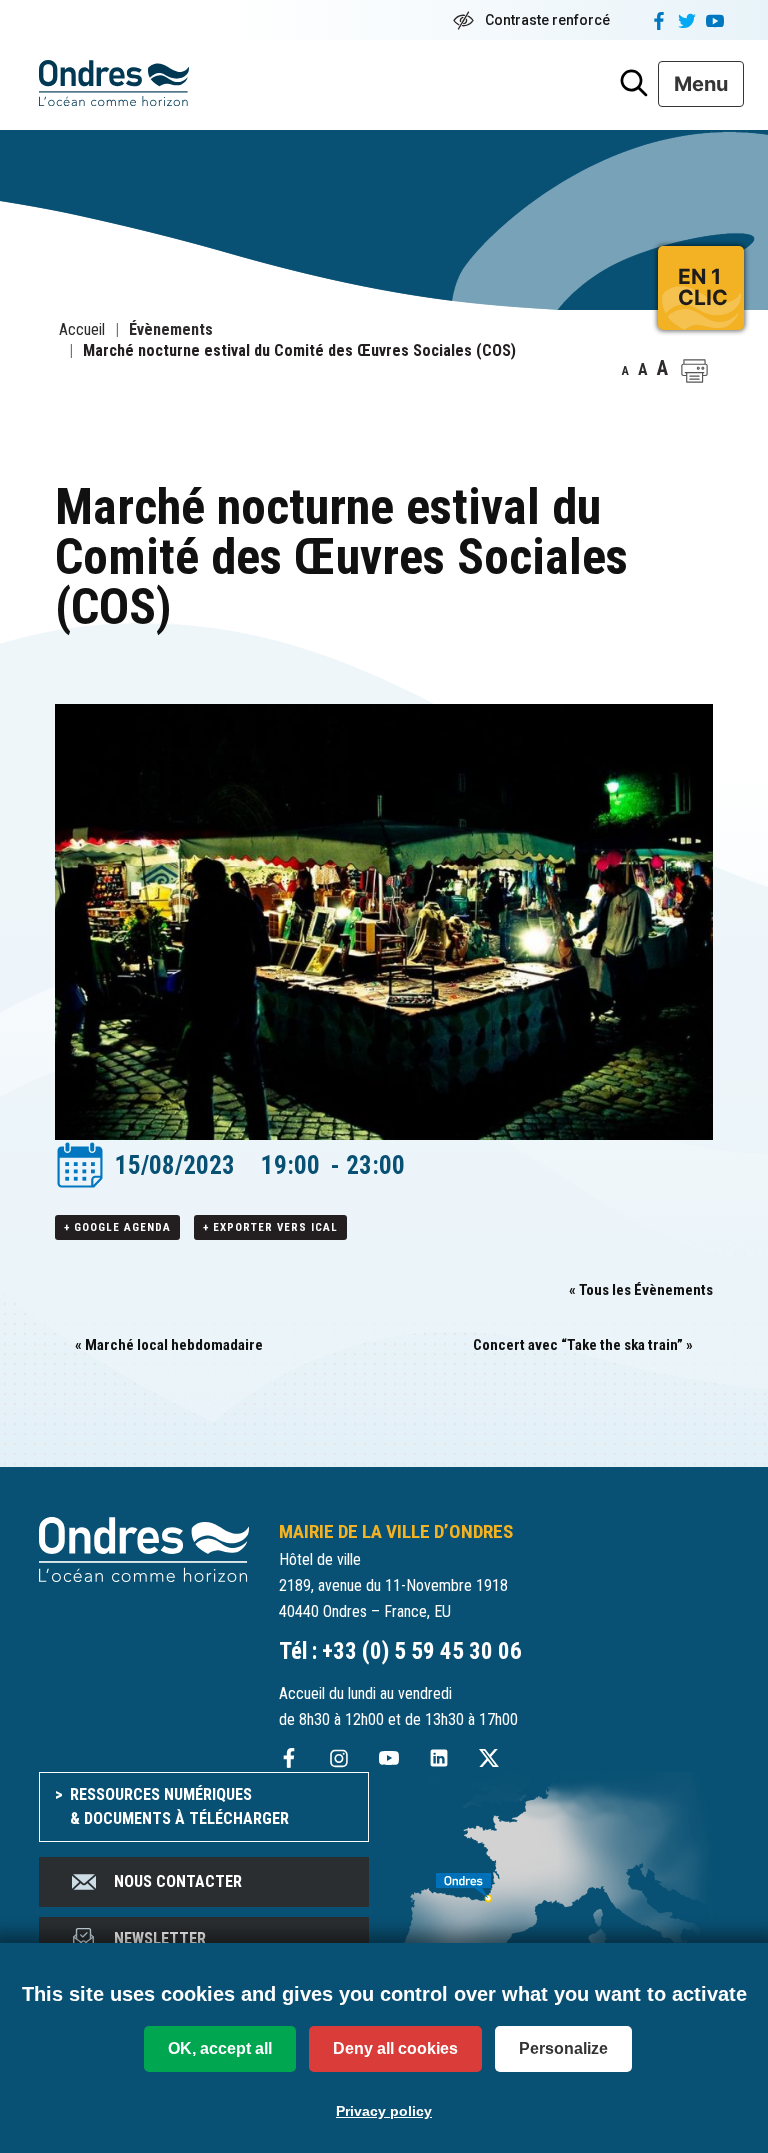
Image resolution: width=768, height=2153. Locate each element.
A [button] (625, 371)
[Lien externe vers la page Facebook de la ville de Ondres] (289, 1756)
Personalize (563, 2048)
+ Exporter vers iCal (270, 1227)
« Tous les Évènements (641, 1290)
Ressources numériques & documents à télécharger (179, 1806)
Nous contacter (178, 1881)
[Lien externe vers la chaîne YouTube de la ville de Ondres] (389, 1756)
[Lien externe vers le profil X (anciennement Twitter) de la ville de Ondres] (489, 1756)
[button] (694, 371)
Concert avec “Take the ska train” (583, 1345)
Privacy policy (384, 2111)
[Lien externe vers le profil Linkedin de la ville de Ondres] (439, 1756)
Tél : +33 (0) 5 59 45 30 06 (400, 1651)
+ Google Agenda (117, 1227)
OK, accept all (220, 2048)
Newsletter (160, 1938)
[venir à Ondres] (564, 1877)
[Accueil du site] (144, 1548)
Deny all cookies (395, 2048)
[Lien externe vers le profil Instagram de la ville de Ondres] (339, 1756)
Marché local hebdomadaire (169, 1345)
